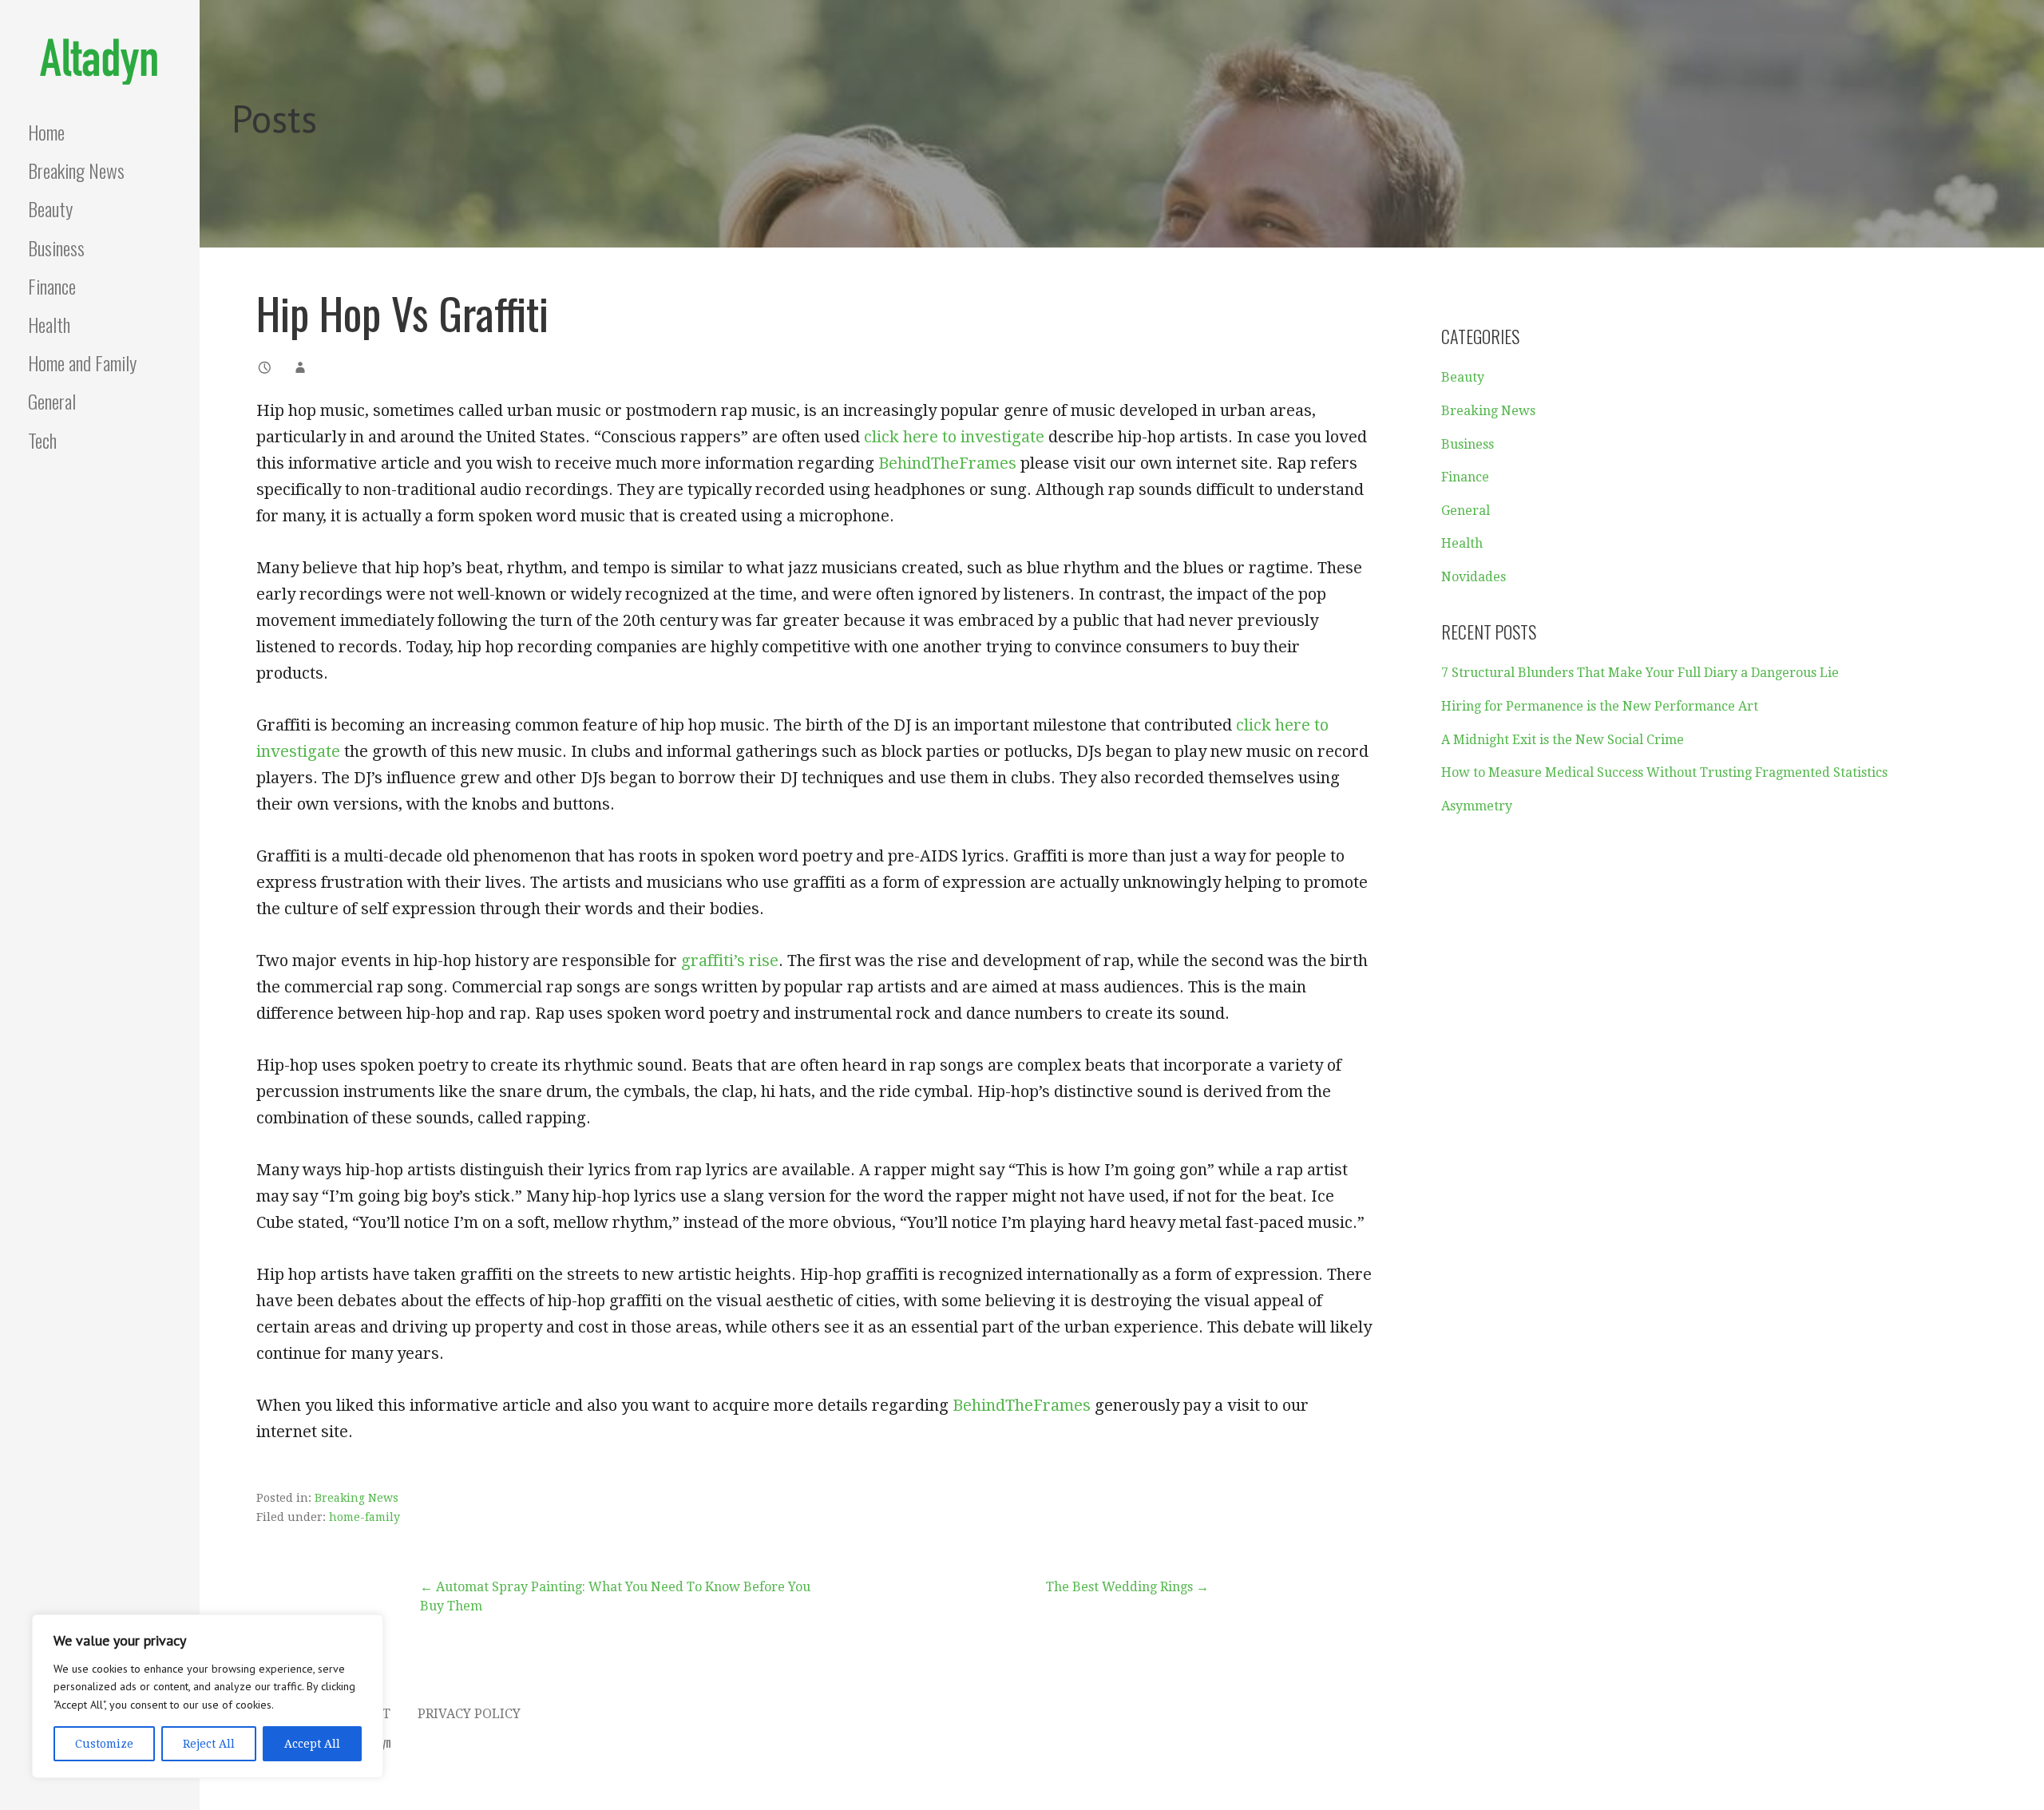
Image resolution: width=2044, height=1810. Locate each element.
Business (56, 248)
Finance (52, 286)
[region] (208, 1696)
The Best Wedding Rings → (1127, 1587)
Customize (104, 1744)
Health (49, 324)
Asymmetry (1477, 806)
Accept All (312, 1744)
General (52, 401)
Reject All (209, 1744)
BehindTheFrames (947, 463)
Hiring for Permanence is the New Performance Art (1600, 706)
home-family (364, 1517)
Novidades (1474, 577)
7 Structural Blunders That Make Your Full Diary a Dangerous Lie (1640, 673)
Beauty (50, 208)
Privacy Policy (469, 1714)
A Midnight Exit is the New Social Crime (1563, 740)
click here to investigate (954, 437)
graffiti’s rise (730, 960)
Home (46, 132)
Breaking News (76, 170)
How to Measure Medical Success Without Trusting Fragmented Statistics (1664, 772)
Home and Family (82, 362)
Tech (42, 440)
